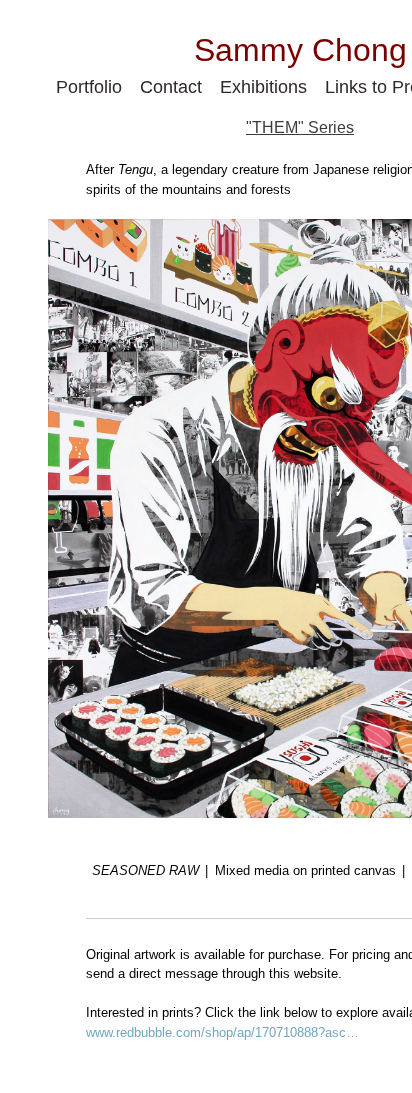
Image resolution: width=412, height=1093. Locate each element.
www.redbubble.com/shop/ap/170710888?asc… (222, 1032)
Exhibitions (266, 86)
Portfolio (86, 86)
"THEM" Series (300, 128)
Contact (171, 86)
